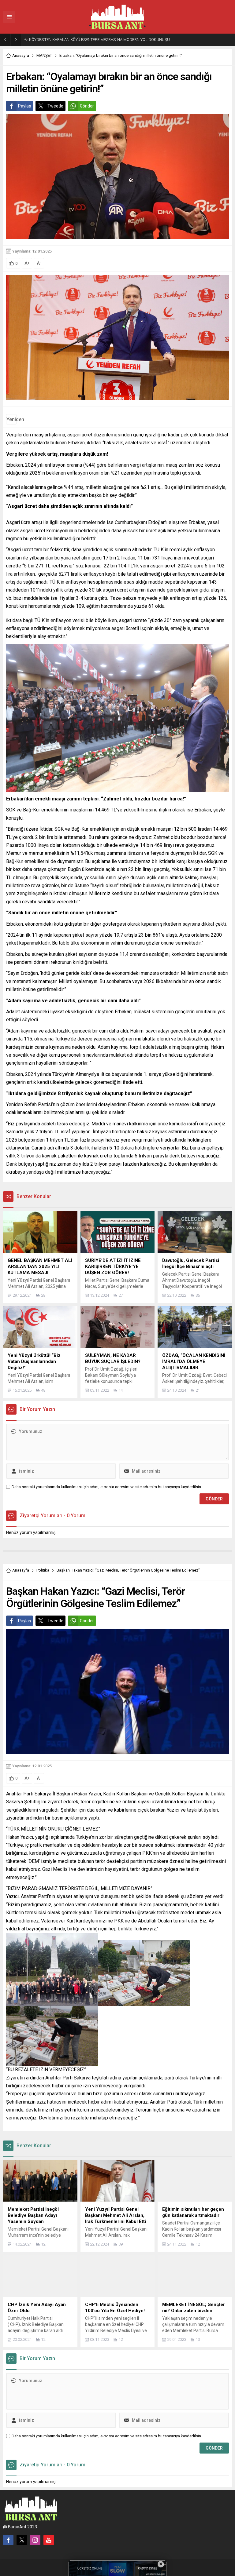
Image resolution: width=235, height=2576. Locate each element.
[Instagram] (35, 2540)
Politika (43, 1570)
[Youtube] (49, 2540)
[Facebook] (8, 2540)
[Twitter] (22, 2540)
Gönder (87, 106)
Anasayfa (21, 55)
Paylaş (24, 106)
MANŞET (44, 55)
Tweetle (55, 106)
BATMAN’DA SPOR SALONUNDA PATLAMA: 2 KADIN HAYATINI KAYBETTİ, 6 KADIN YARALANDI (110, 40)
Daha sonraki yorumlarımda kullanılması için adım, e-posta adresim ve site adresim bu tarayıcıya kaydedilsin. (107, 1487)
